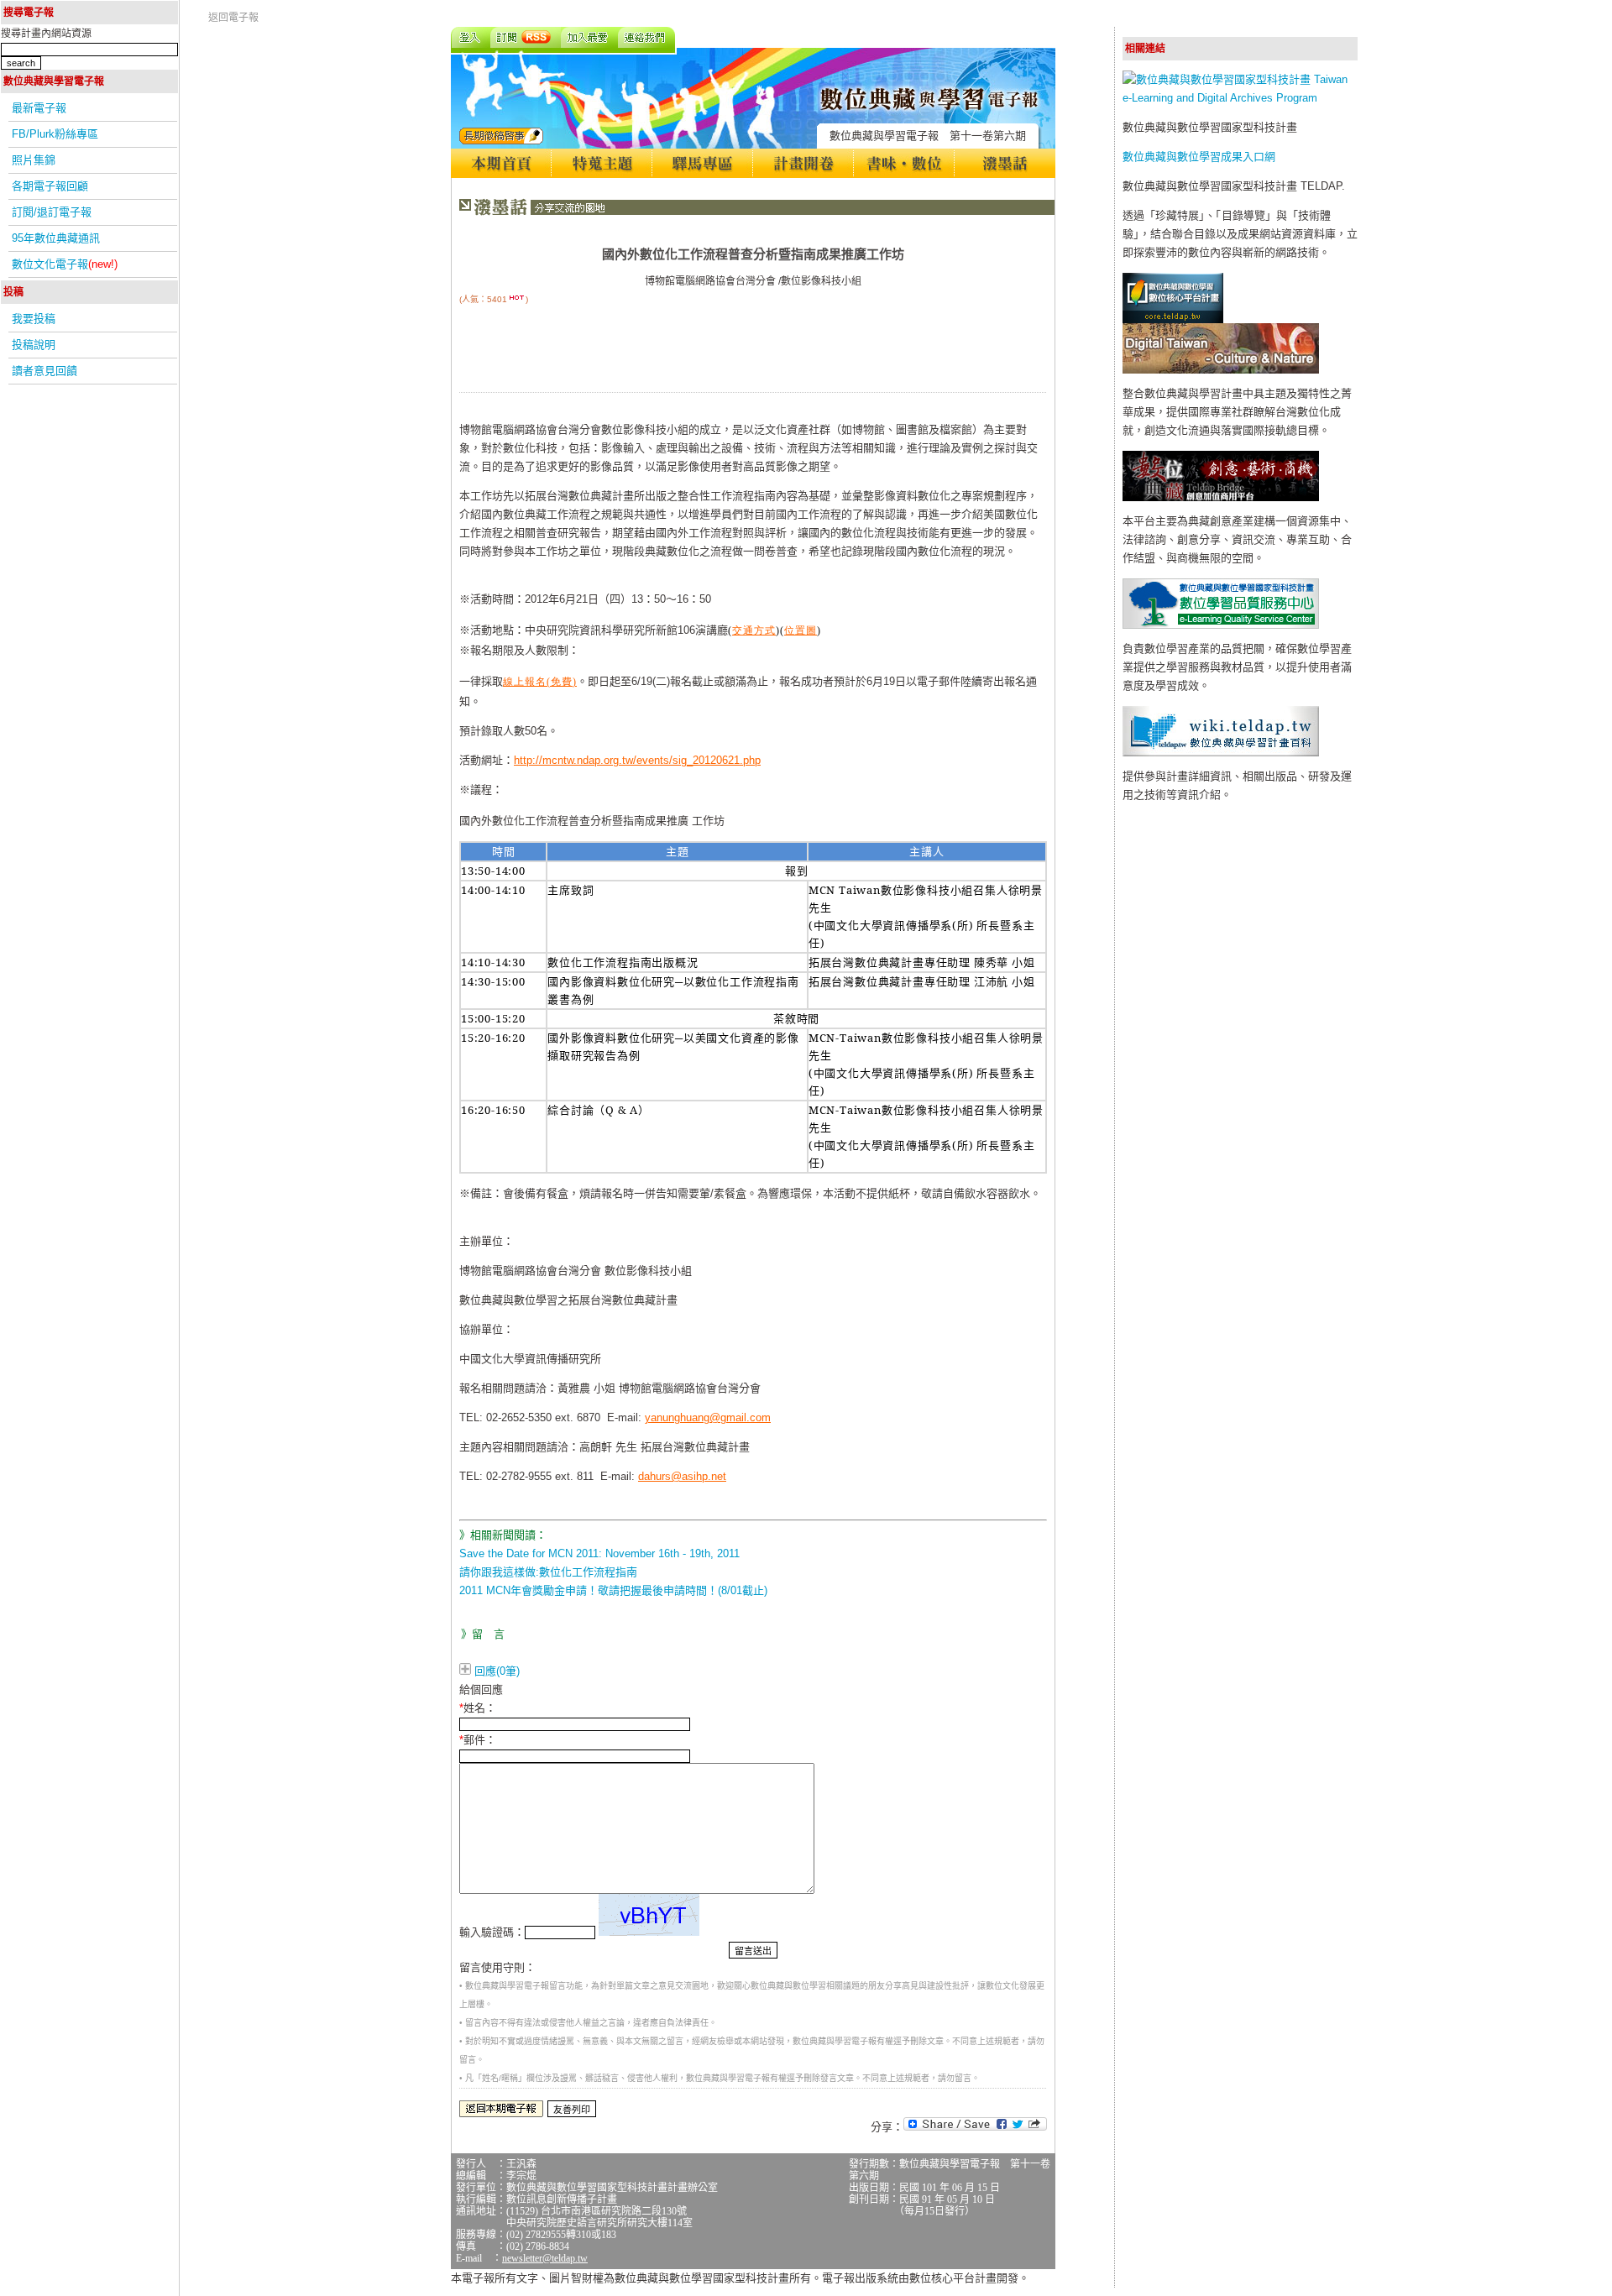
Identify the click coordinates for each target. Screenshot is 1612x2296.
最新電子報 (39, 108)
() (540, 682)
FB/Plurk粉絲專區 (55, 134)
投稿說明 (34, 345)
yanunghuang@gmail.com (708, 1417)
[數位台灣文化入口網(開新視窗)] (1221, 370)
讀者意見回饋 (44, 371)
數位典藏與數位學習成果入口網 (1199, 157)
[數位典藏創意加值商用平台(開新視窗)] (1221, 497)
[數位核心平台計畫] (1173, 319)
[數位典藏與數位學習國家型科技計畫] (1240, 98)
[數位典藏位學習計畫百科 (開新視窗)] (1221, 753)
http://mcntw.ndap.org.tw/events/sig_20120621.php (637, 760)
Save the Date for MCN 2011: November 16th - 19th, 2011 (599, 1553)
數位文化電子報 (65, 264)
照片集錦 (34, 160)
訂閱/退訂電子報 (52, 212)
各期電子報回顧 (50, 186)
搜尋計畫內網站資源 (46, 34)
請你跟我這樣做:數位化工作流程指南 (548, 1572)
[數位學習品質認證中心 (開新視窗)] (1221, 625)
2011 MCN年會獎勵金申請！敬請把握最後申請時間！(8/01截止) (613, 1590)
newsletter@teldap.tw (545, 2258)
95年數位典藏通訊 (56, 238)
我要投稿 (34, 319)
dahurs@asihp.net (682, 1476)
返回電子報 (233, 18)
